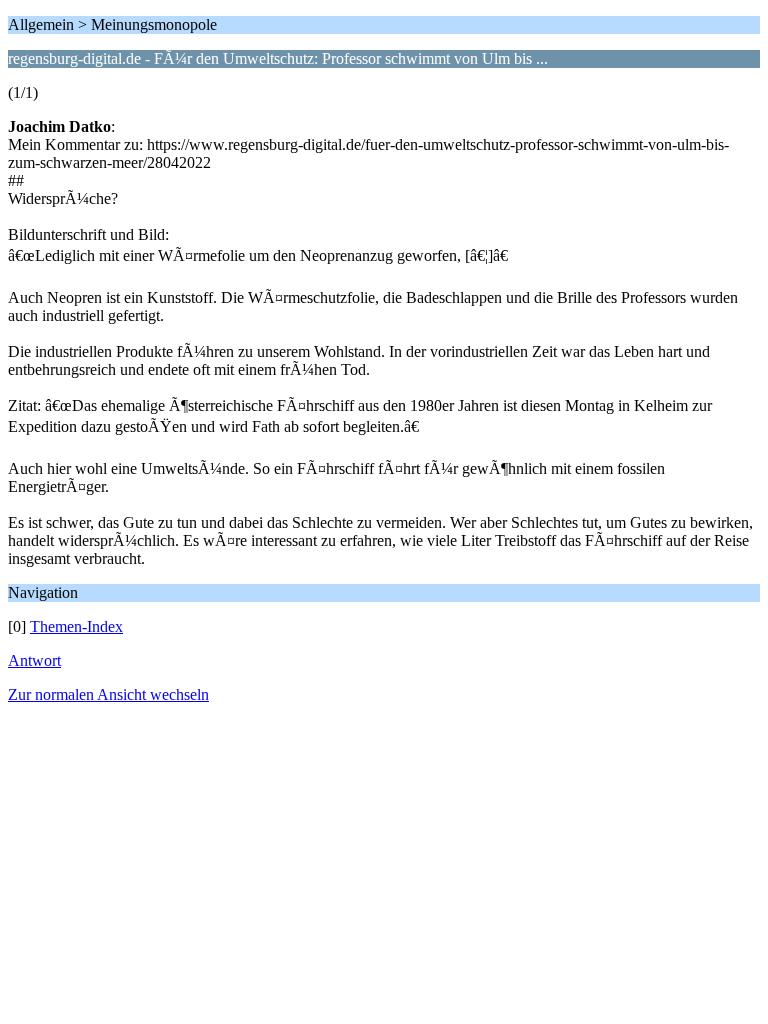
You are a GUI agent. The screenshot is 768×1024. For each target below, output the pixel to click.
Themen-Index (76, 626)
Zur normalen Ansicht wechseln (108, 694)
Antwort (34, 660)
